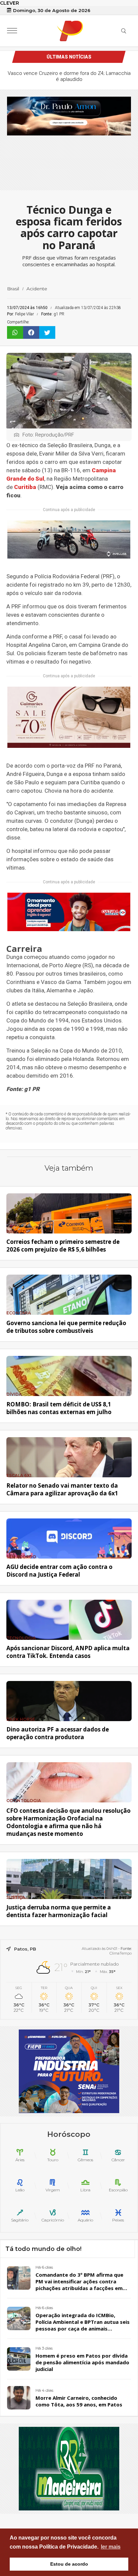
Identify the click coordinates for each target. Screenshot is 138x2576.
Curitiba (25, 487)
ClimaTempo (121, 1953)
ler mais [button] (111, 2547)
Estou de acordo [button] (69, 2564)
